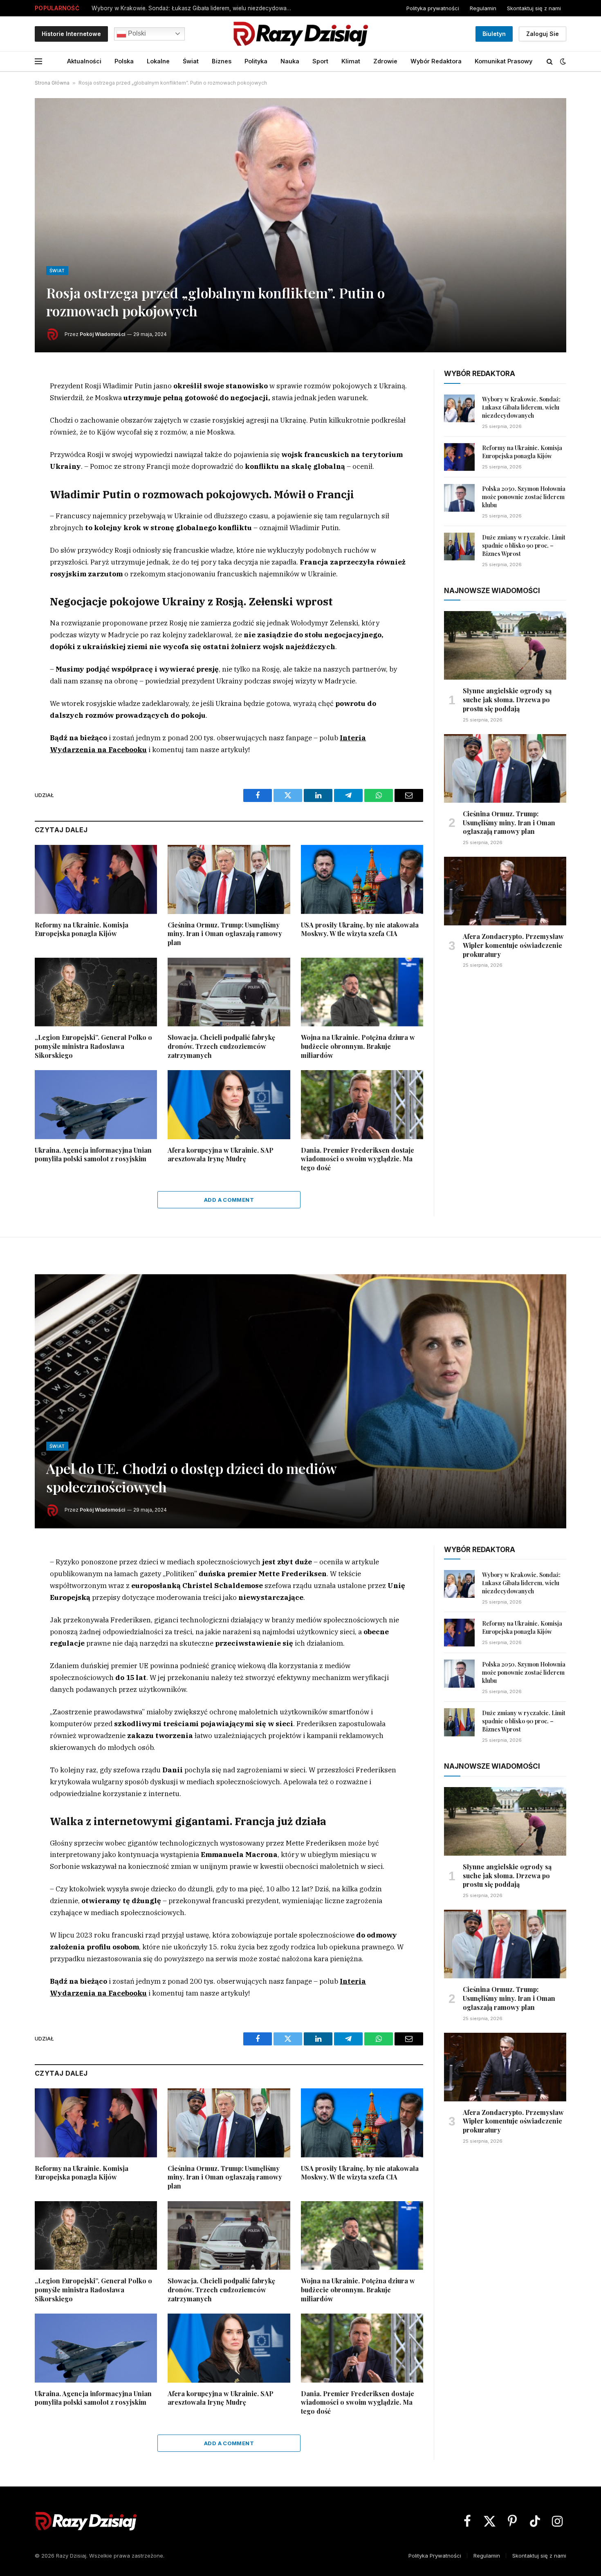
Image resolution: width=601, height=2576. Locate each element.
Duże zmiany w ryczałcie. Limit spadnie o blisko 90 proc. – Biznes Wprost (524, 545)
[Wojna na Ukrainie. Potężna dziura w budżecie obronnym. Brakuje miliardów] (362, 992)
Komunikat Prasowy (503, 61)
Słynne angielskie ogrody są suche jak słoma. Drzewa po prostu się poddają (507, 700)
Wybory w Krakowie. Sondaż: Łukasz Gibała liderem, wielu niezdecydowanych (194, 8)
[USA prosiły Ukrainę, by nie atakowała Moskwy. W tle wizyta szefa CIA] (362, 879)
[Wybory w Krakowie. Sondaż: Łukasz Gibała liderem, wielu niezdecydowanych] (459, 408)
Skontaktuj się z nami (534, 8)
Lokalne (158, 61)
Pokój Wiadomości (102, 334)
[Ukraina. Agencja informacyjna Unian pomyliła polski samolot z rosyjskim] (96, 1104)
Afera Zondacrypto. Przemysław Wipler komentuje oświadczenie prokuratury (513, 945)
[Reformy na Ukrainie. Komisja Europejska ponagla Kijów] (96, 879)
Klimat (351, 61)
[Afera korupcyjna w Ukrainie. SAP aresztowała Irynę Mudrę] (229, 1104)
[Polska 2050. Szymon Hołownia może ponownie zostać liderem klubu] (459, 498)
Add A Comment (229, 1200)
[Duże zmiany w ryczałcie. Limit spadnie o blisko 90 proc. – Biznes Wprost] (459, 547)
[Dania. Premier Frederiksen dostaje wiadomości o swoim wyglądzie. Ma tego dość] (362, 1104)
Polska (124, 61)
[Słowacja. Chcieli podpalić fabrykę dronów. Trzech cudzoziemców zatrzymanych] (229, 992)
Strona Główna (52, 83)
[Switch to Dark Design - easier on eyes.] (562, 61)
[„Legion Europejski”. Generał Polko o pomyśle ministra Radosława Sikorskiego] (96, 992)
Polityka (256, 61)
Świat (191, 61)
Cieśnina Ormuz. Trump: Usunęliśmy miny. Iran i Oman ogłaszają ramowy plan (225, 934)
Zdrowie (385, 61)
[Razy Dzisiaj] (300, 34)
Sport (320, 61)
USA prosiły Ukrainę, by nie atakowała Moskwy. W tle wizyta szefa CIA (360, 929)
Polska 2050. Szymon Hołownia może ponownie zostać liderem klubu (524, 497)
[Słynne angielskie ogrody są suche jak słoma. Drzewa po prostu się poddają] (505, 645)
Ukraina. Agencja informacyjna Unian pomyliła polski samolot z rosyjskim (93, 1155)
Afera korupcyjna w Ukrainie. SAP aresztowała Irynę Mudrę (221, 1155)
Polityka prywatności (433, 8)
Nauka (290, 61)
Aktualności (84, 61)
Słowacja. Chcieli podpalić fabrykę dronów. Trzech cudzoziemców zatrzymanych (221, 1046)
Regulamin (483, 8)
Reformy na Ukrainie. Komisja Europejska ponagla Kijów (82, 929)
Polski (136, 33)
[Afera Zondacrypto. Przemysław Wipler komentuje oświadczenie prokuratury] (505, 891)
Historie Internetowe (71, 34)
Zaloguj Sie (543, 34)
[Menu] (38, 62)
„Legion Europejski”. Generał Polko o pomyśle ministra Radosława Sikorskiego (93, 1046)
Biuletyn (494, 34)
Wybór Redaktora (436, 61)
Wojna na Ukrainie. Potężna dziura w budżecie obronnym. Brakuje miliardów (358, 1046)
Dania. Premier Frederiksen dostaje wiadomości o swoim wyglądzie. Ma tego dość (358, 1159)
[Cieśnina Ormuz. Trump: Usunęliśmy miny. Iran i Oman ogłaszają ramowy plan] (229, 879)
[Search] (550, 62)
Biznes (222, 61)
